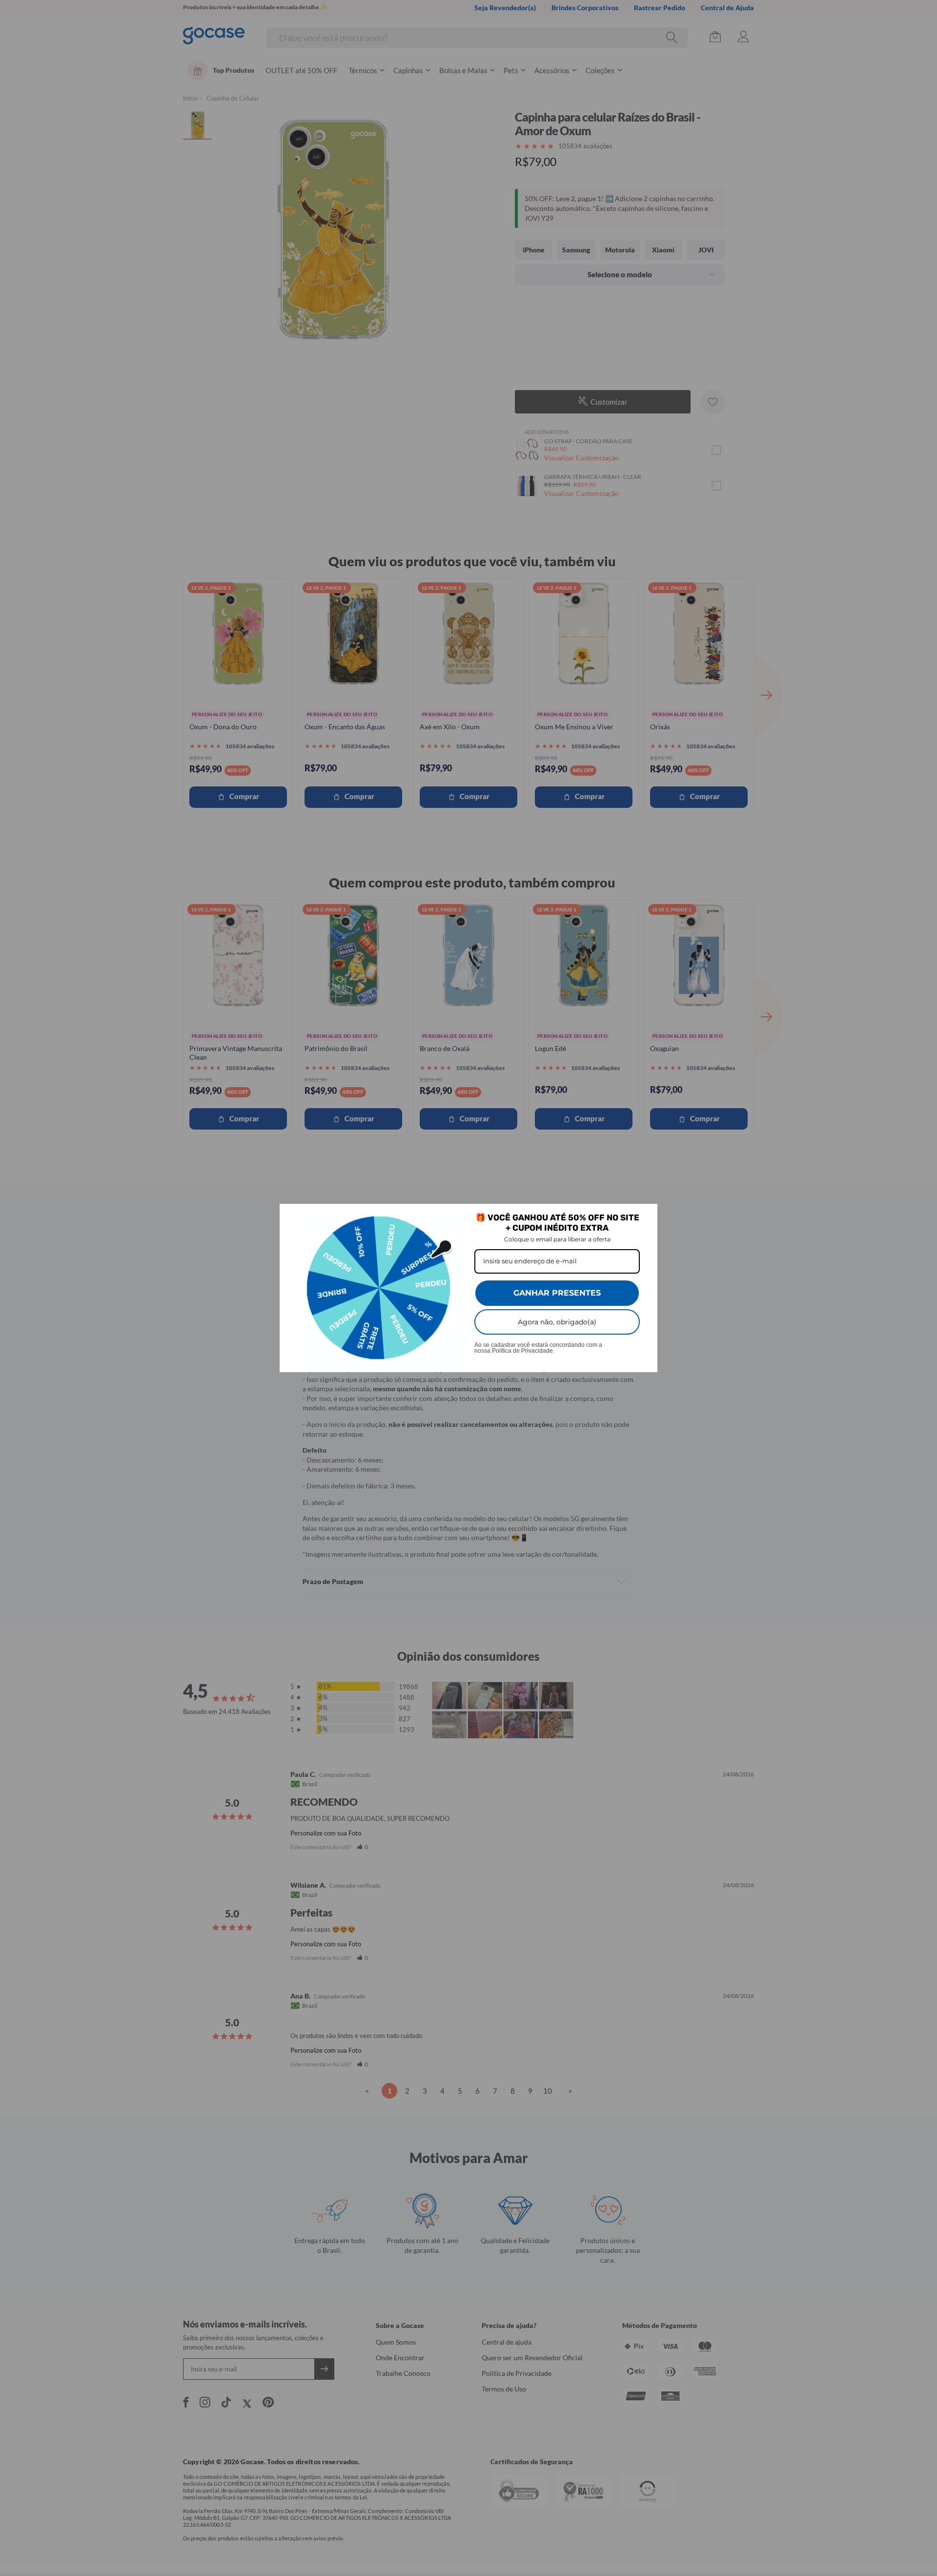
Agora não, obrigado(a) (557, 1322)
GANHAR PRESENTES (557, 1293)
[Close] (646, 1216)
